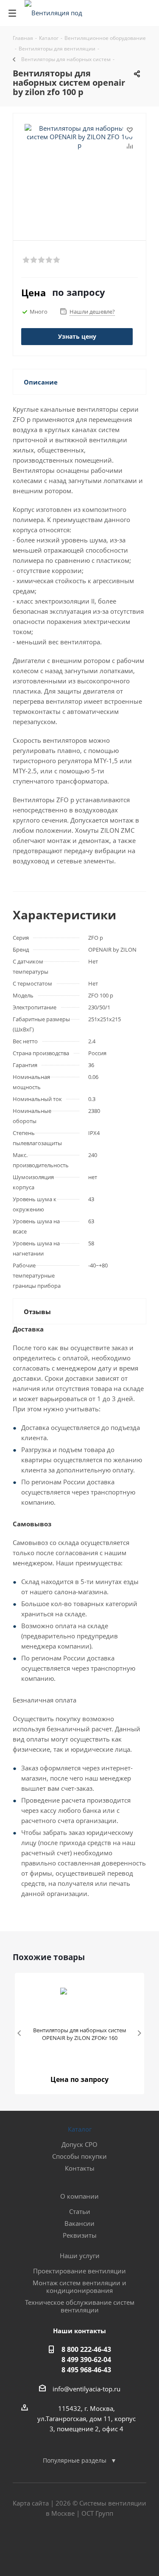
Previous (20, 2034)
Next (139, 2034)
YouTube (101, 2546)
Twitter (80, 2546)
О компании (79, 2196)
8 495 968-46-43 (86, 2370)
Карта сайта (31, 2503)
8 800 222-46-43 (86, 2349)
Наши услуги (80, 2256)
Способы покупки (79, 2156)
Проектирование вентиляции (79, 2271)
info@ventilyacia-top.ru (86, 2389)
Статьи (80, 2211)
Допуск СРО (79, 2144)
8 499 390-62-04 (86, 2360)
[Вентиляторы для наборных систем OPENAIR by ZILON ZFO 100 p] (79, 167)
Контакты (80, 2168)
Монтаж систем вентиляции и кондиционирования (79, 2287)
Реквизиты (80, 2235)
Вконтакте (59, 2546)
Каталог (80, 2129)
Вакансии (79, 2223)
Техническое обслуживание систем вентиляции (80, 2306)
